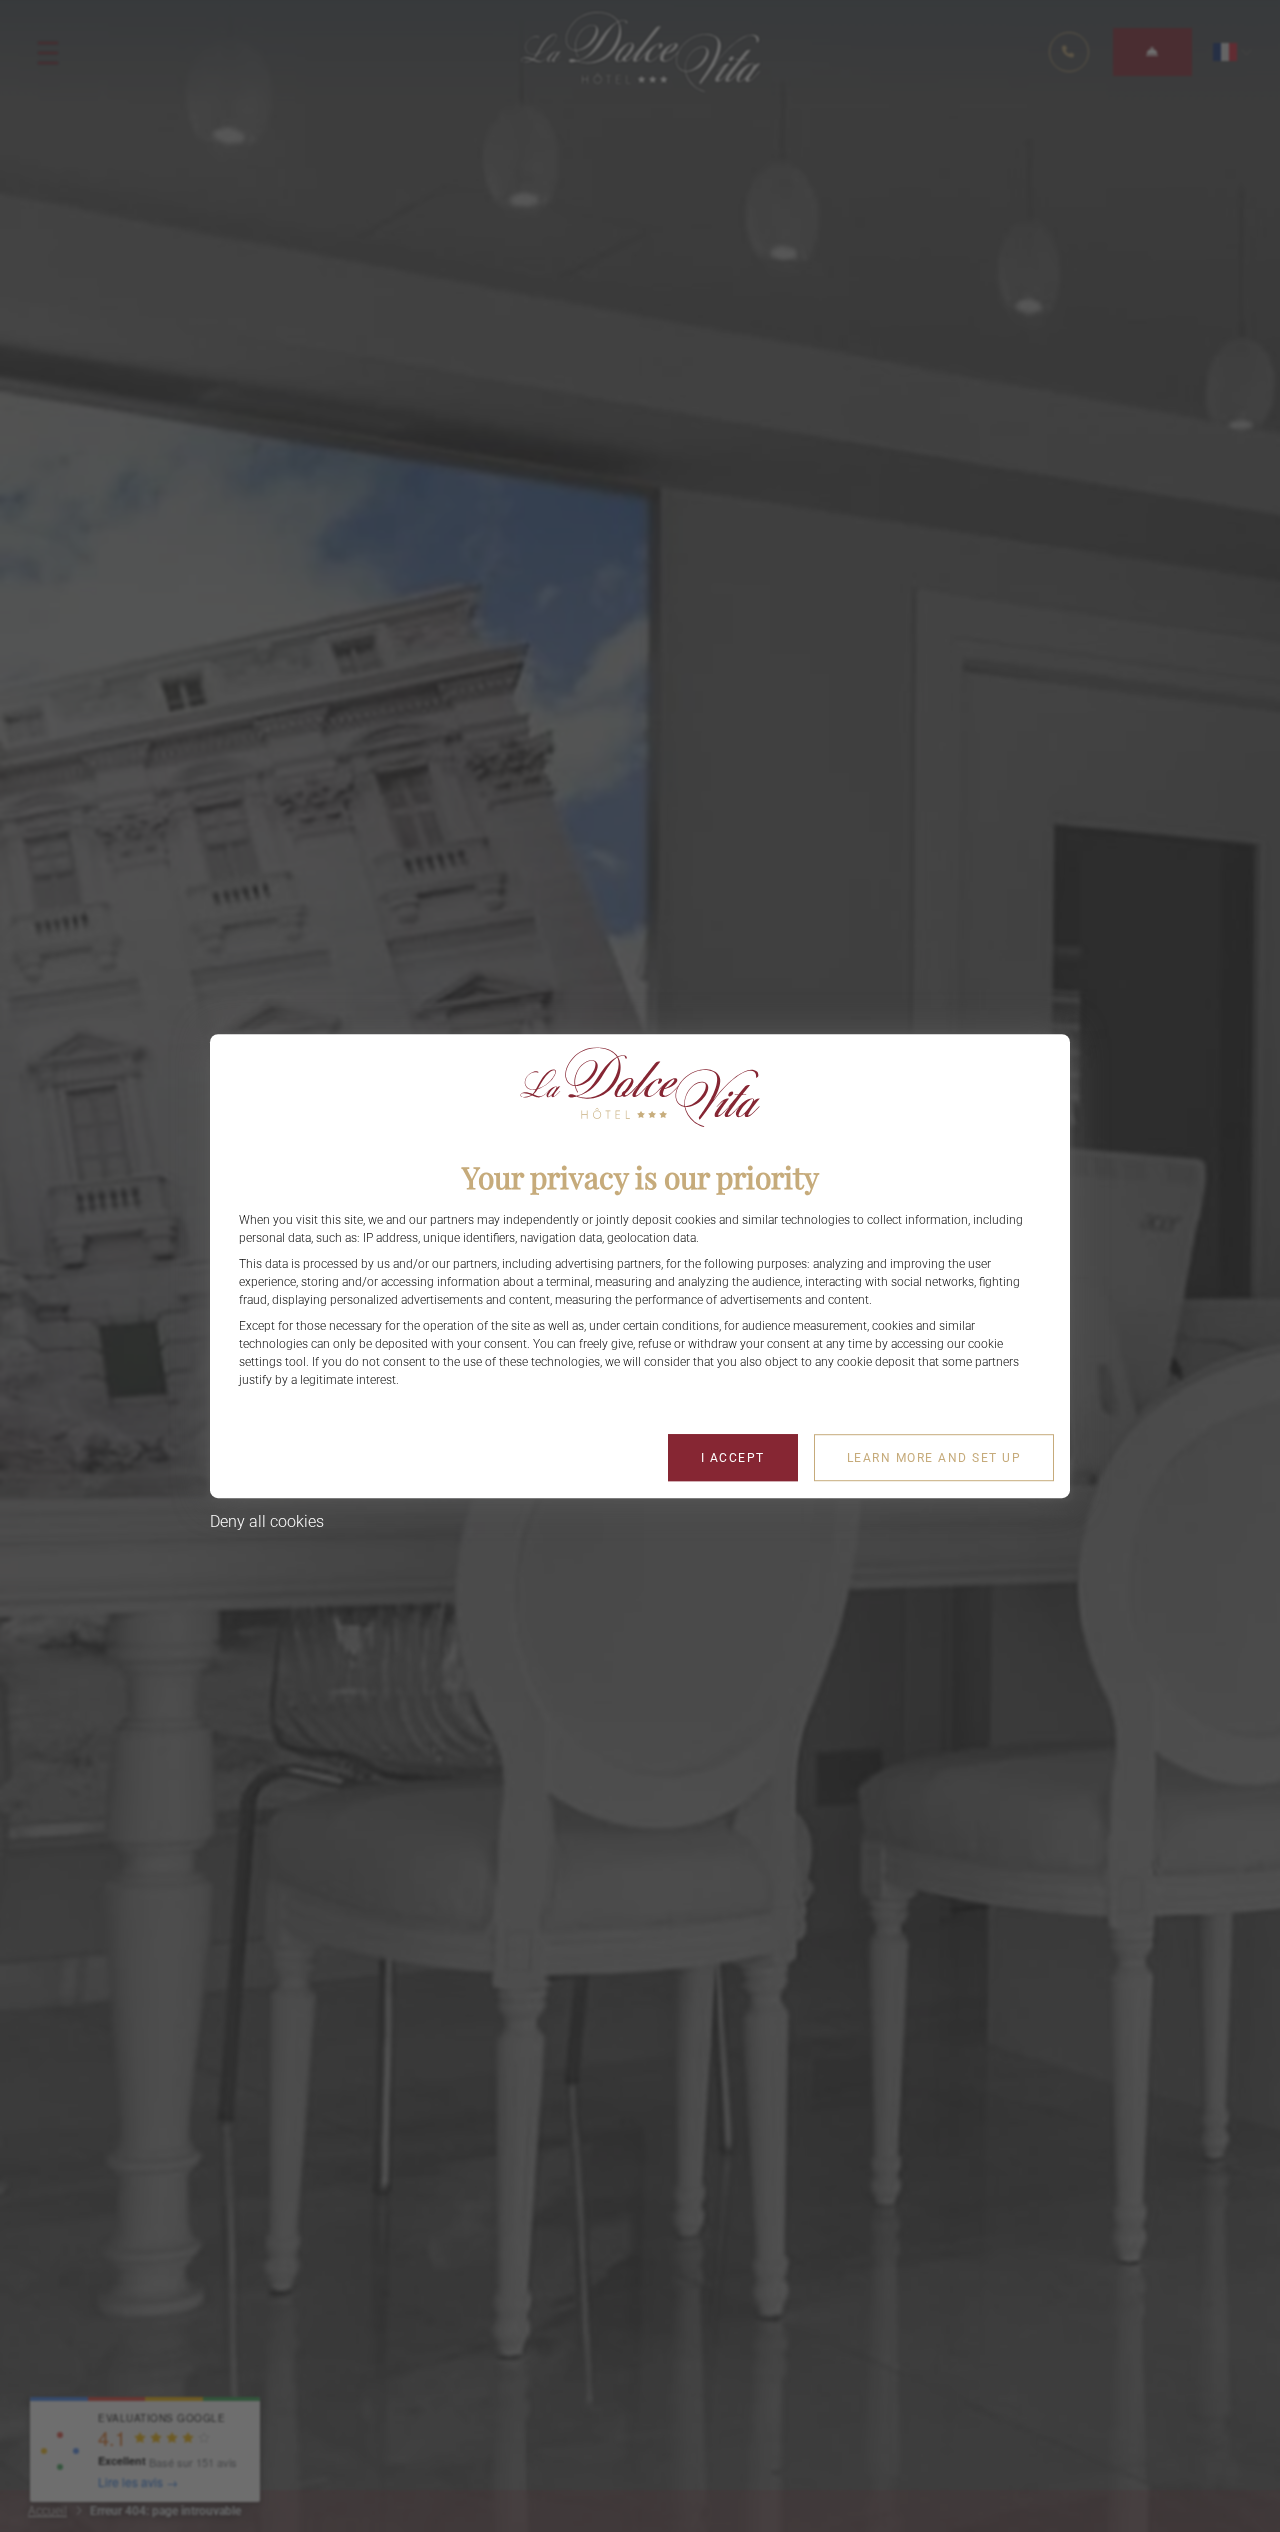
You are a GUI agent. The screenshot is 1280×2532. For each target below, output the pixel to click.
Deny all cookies (267, 1521)
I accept (733, 1458)
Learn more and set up (934, 1458)
